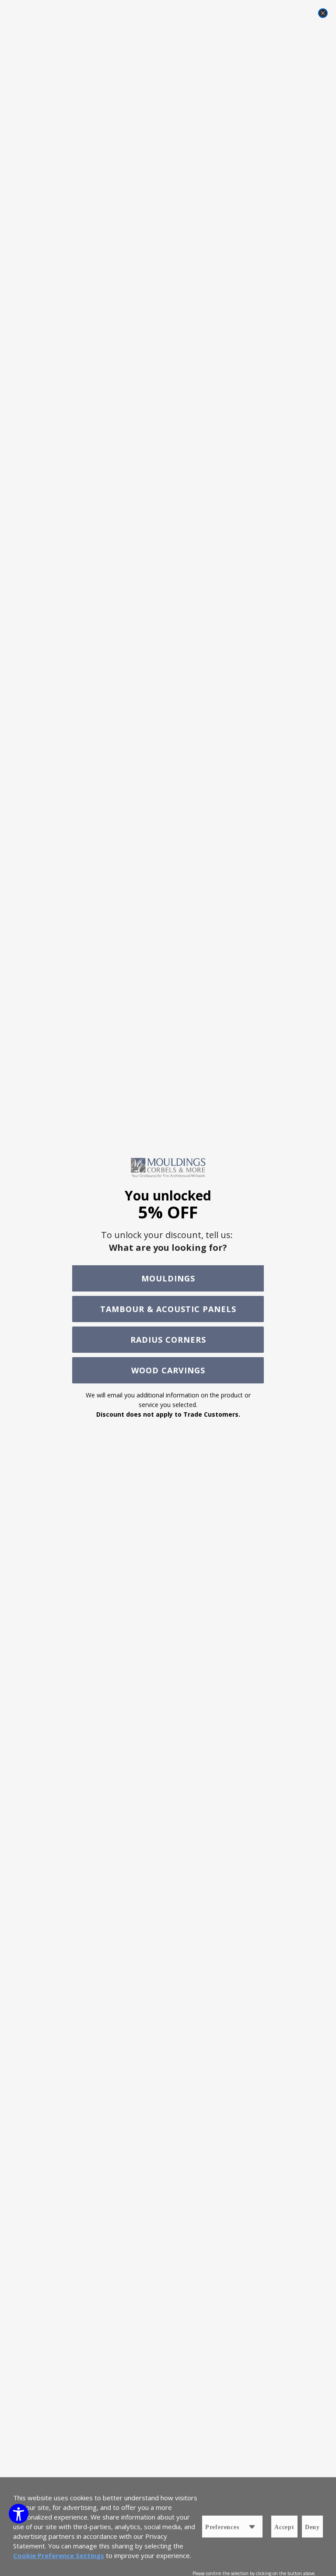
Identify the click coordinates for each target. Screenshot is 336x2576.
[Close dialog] (323, 13)
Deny (312, 2527)
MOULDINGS (168, 1278)
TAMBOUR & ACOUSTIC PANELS (168, 1309)
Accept (284, 2527)
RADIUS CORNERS (168, 1340)
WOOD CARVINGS (168, 1370)
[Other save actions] (252, 2527)
